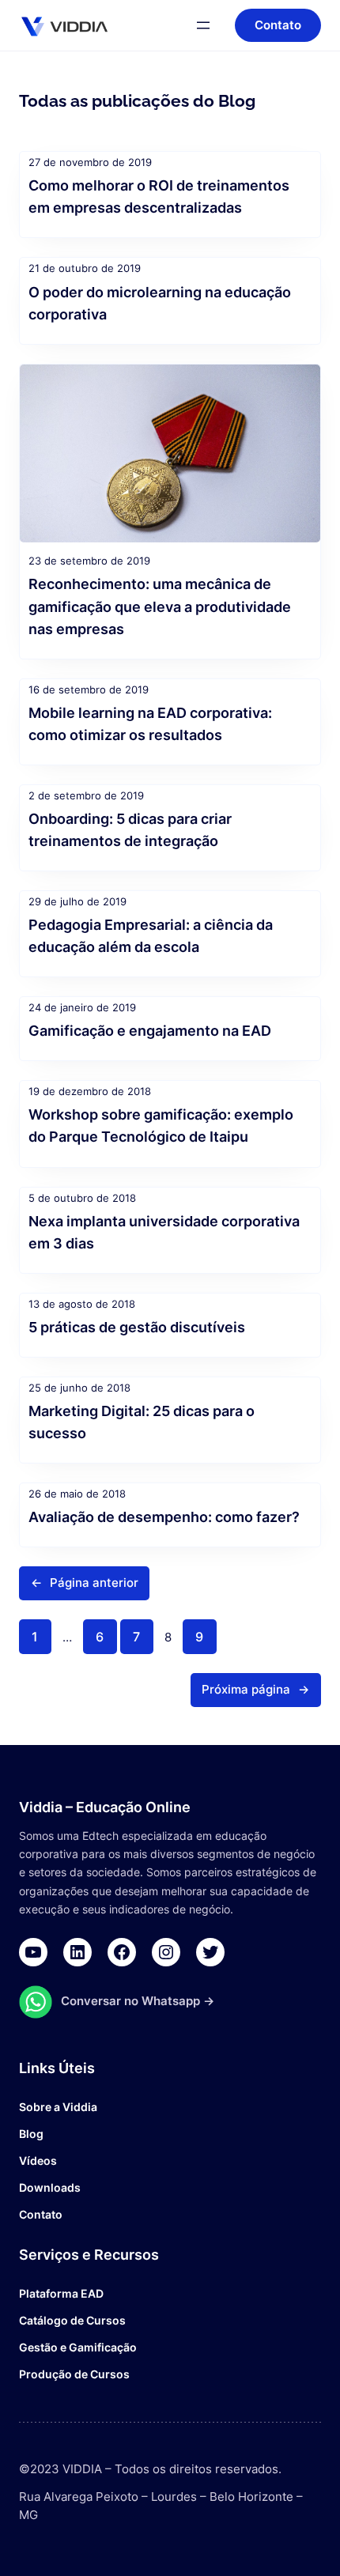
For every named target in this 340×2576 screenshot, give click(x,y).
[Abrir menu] (203, 25)
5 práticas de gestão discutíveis (137, 1327)
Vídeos (38, 2161)
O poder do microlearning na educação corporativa (160, 303)
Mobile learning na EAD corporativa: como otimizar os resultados (150, 723)
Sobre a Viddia (58, 2107)
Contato (41, 2214)
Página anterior (85, 1583)
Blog (31, 2134)
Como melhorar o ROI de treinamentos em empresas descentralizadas (159, 196)
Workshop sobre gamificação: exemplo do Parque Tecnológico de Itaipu (161, 1125)
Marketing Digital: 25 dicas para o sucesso (142, 1422)
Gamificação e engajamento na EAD (150, 1030)
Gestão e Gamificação (78, 2347)
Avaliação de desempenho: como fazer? (164, 1517)
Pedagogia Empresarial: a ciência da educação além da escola (151, 935)
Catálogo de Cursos (72, 2320)
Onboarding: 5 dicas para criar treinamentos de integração (130, 829)
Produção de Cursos (74, 2374)
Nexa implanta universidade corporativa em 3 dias (164, 1232)
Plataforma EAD (61, 2293)
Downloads (50, 2187)
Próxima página (255, 1690)
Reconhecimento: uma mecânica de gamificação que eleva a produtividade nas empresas (160, 606)
